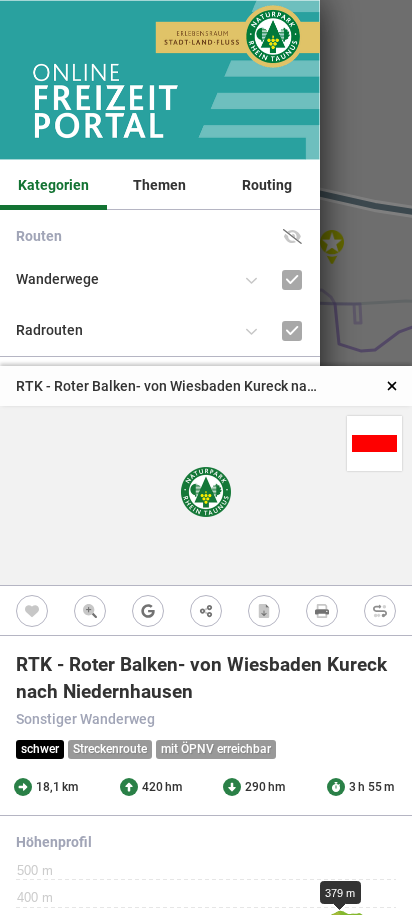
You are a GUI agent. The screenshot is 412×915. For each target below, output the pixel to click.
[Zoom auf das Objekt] (90, 610)
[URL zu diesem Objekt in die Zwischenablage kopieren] (206, 610)
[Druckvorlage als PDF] (322, 610)
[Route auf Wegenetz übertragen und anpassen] (380, 610)
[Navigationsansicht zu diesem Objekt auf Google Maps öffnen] (148, 610)
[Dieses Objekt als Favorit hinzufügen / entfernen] (32, 610)
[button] (292, 236)
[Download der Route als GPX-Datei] (264, 610)
